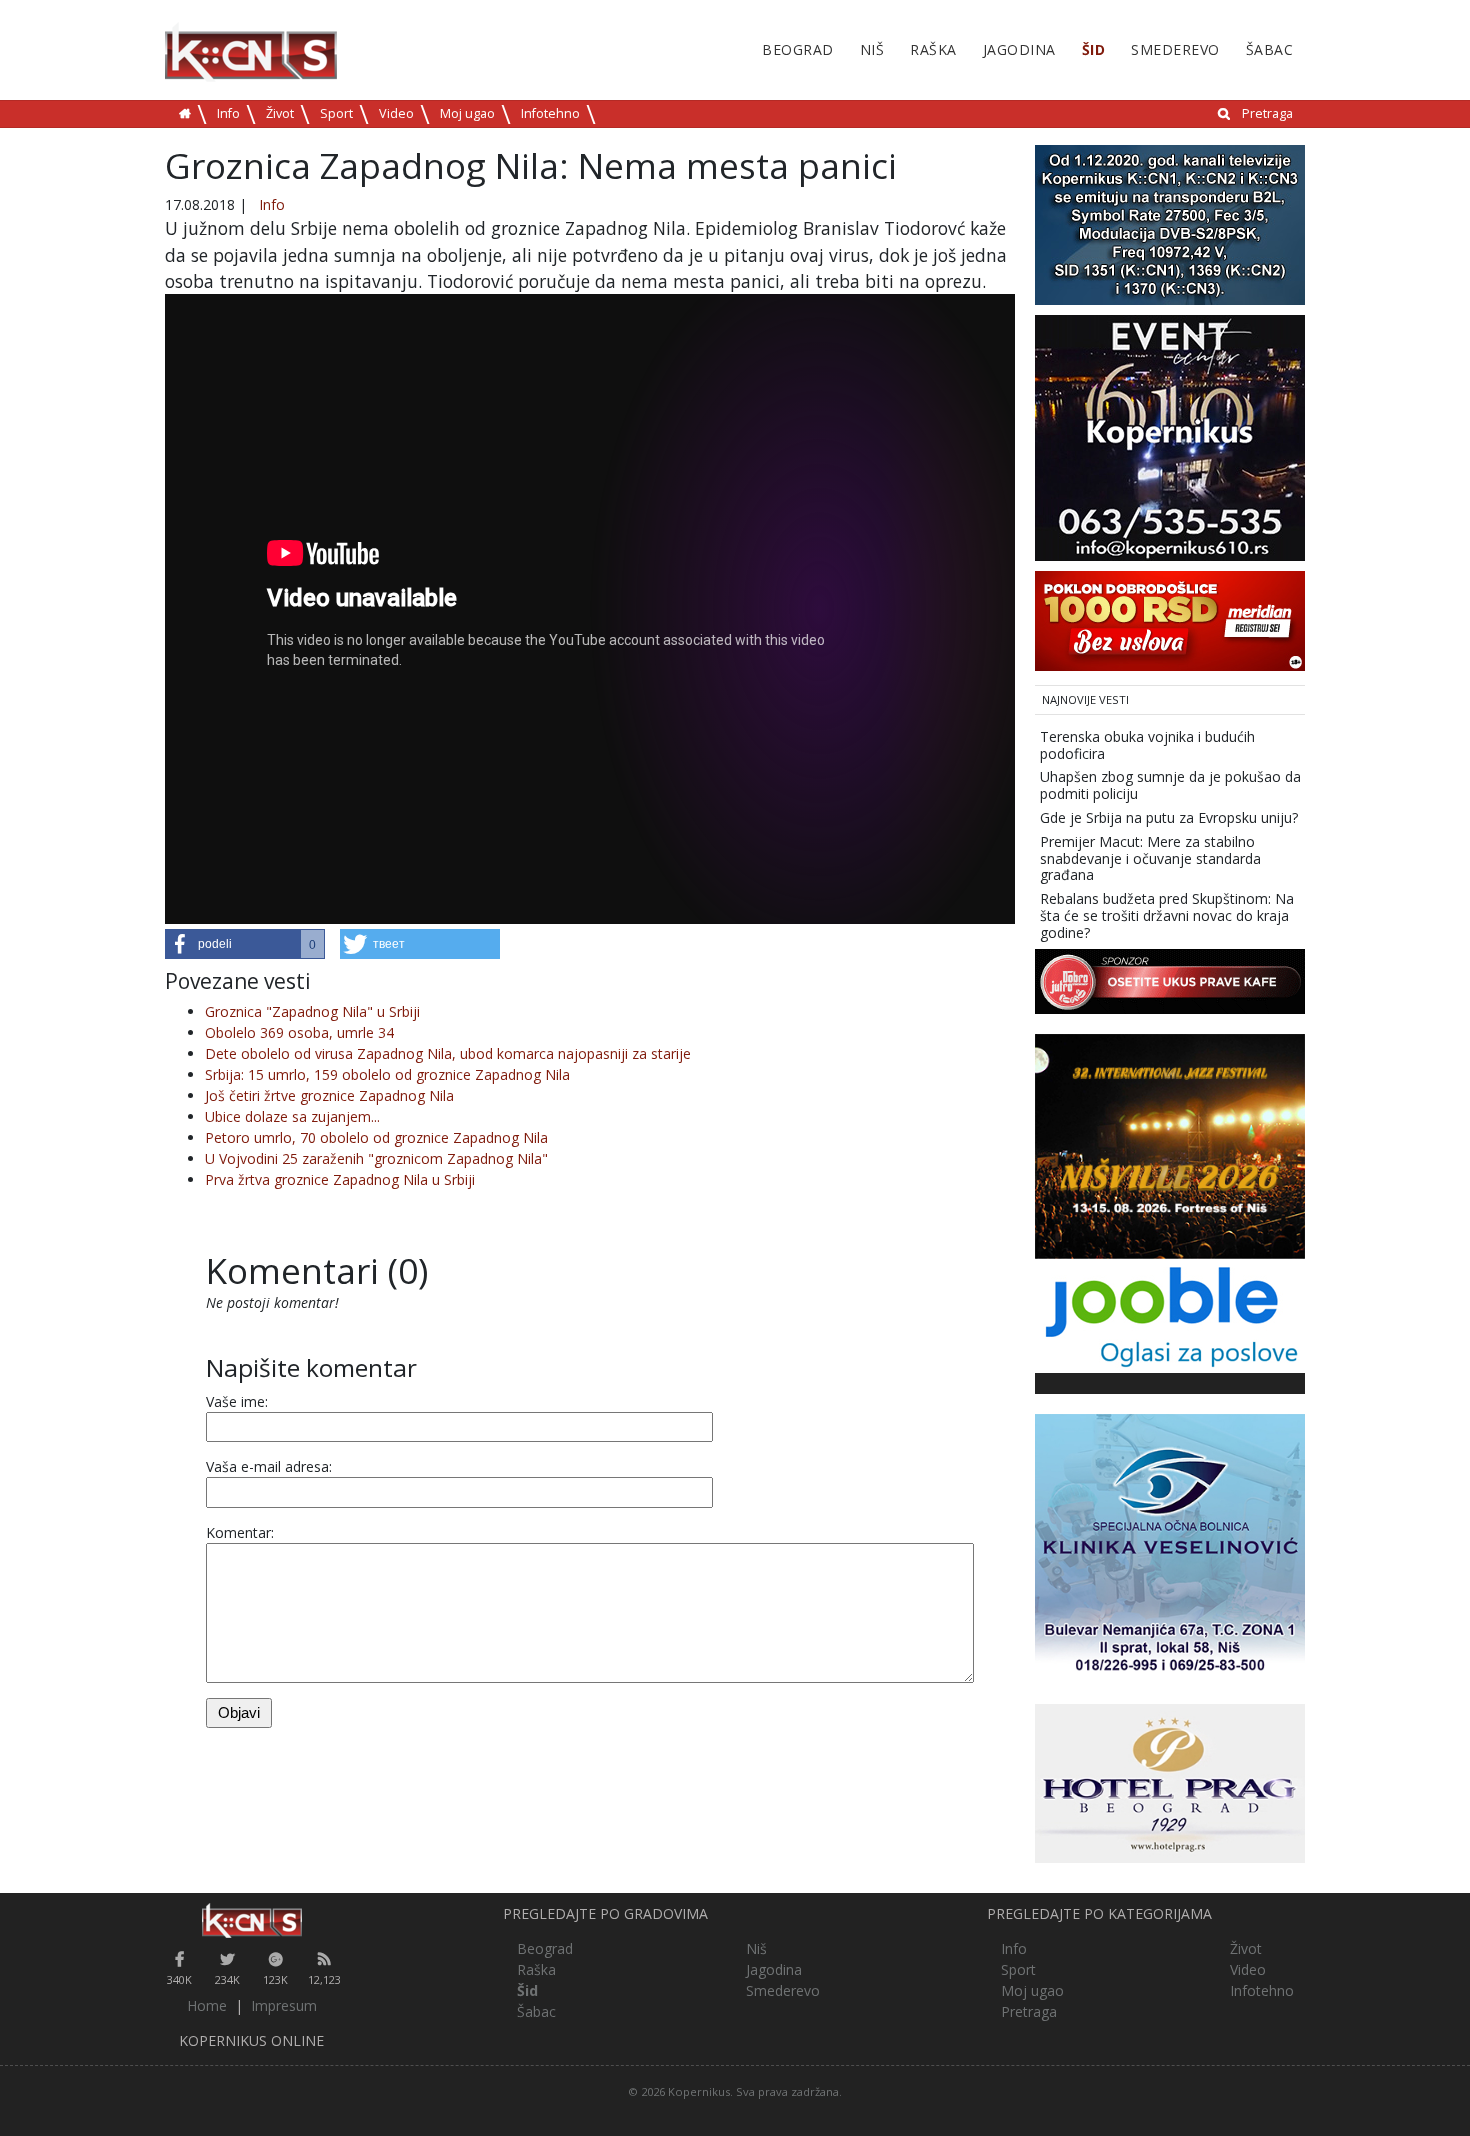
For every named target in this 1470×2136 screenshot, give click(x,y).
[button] (245, 944)
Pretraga (1267, 113)
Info (228, 113)
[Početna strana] (251, 1920)
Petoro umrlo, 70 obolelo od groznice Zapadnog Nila (376, 1137)
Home (207, 2005)
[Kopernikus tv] (1170, 223)
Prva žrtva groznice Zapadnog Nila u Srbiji (340, 1179)
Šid (1094, 49)
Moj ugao (467, 113)
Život (280, 113)
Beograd (798, 49)
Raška (933, 49)
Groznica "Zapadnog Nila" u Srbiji (312, 1011)
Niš (872, 49)
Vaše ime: (237, 1401)
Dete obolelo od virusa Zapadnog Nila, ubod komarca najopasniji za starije (448, 1053)
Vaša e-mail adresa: (269, 1466)
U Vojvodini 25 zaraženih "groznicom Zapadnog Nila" (376, 1158)
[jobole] (1170, 1313)
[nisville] (1170, 1144)
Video (396, 113)
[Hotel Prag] (1170, 1781)
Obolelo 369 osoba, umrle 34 (299, 1032)
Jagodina (1019, 49)
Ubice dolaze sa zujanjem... (292, 1116)
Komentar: (240, 1532)
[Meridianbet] (1170, 619)
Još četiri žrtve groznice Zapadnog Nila (329, 1095)
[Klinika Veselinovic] (1170, 1546)
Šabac (1270, 49)
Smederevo (1175, 49)
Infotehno (550, 113)
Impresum (284, 2005)
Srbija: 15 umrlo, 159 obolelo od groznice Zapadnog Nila (387, 1074)
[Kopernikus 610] (1170, 436)
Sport (336, 113)
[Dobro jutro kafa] (1170, 979)
